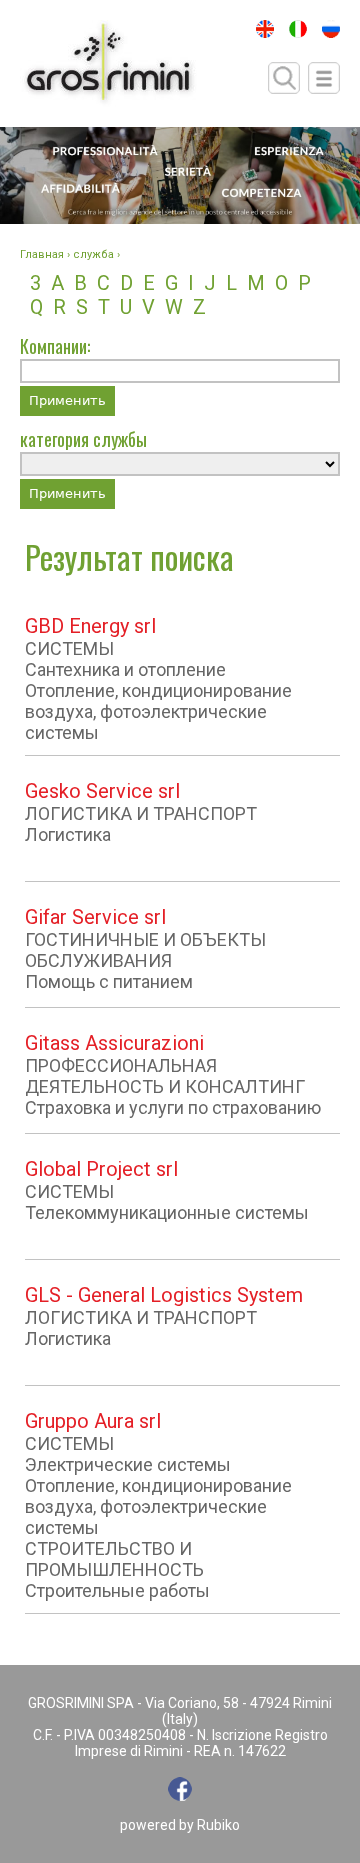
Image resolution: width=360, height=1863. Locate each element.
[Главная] (108, 63)
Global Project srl (101, 1169)
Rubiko (218, 1825)
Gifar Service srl (95, 917)
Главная (42, 254)
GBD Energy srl (90, 626)
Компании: (55, 346)
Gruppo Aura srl (93, 1421)
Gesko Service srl (102, 791)
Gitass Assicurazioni (114, 1043)
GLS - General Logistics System (164, 1295)
